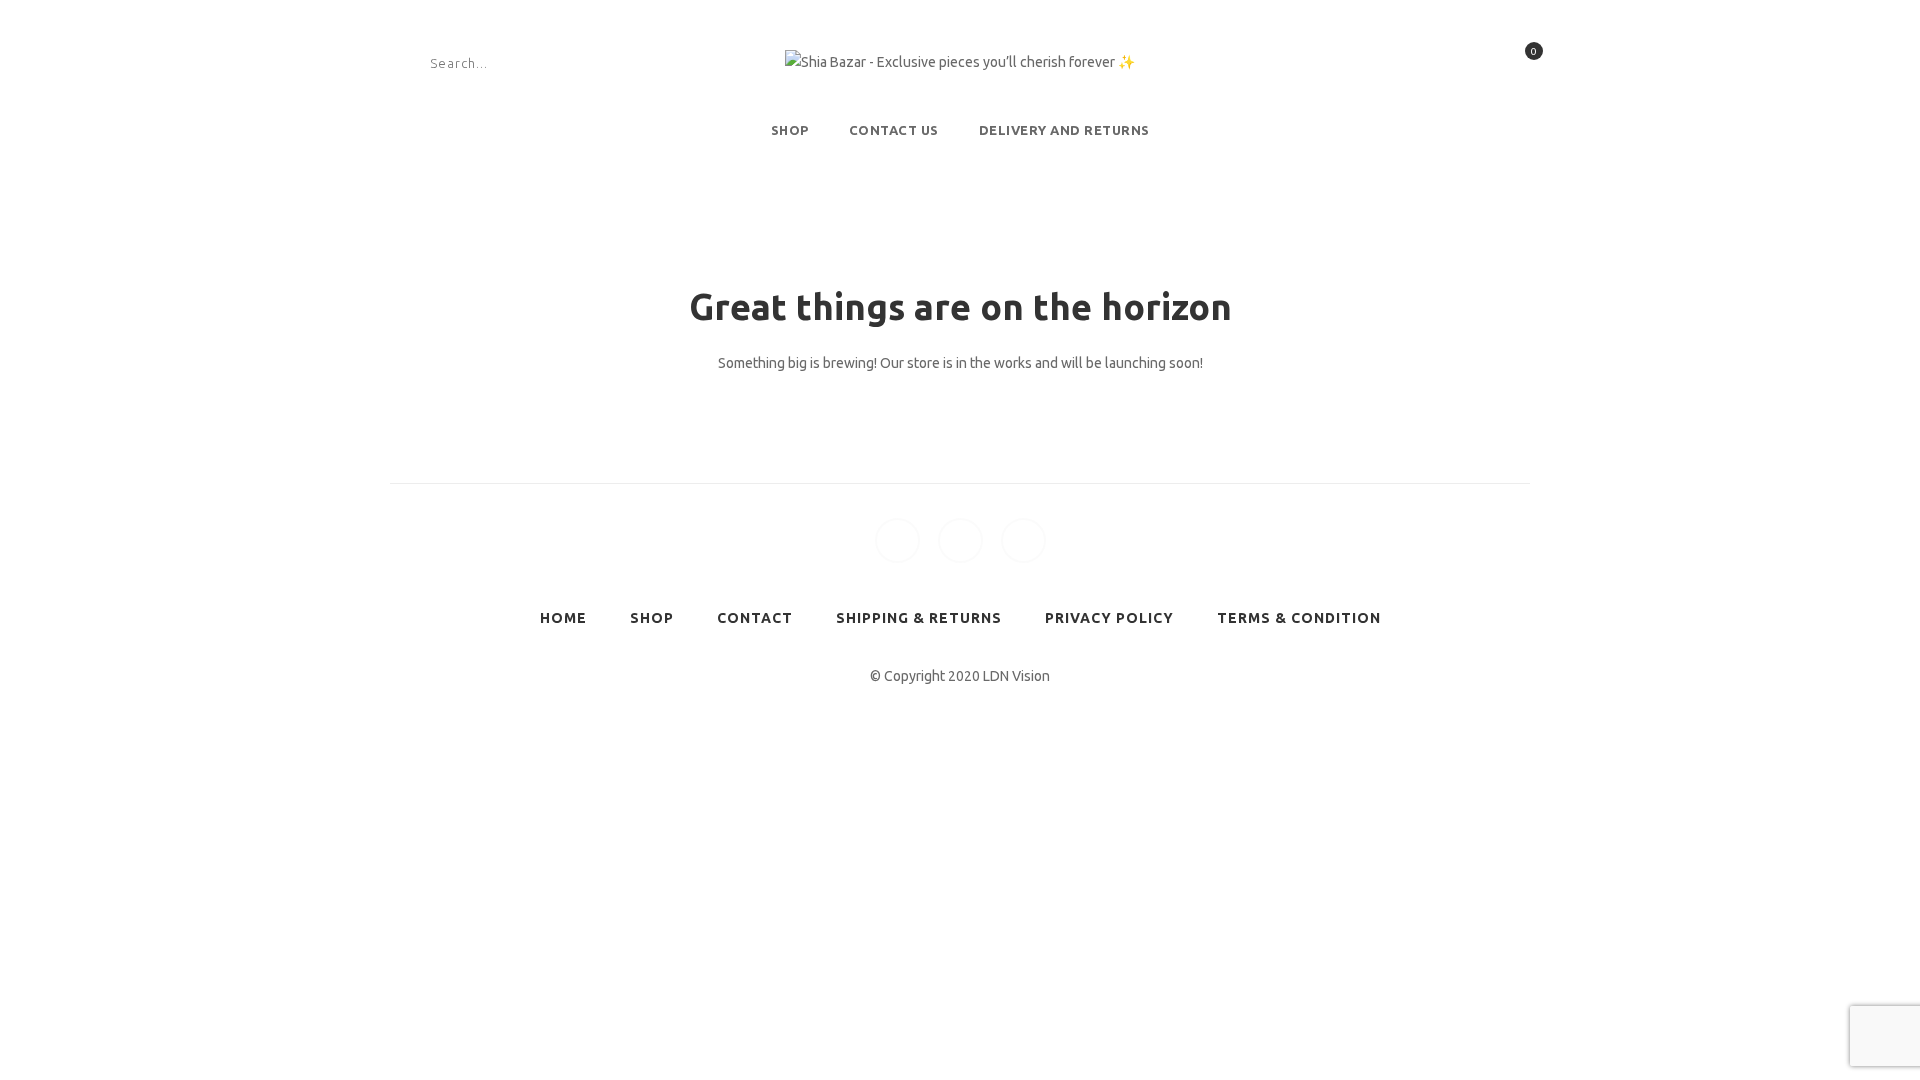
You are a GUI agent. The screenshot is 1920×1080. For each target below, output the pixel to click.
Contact (755, 618)
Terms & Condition (1299, 618)
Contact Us (894, 130)
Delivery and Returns (1064, 130)
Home (563, 618)
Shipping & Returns (919, 618)
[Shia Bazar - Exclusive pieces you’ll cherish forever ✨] (960, 62)
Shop (790, 130)
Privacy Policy (1109, 618)
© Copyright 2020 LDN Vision (960, 676)
